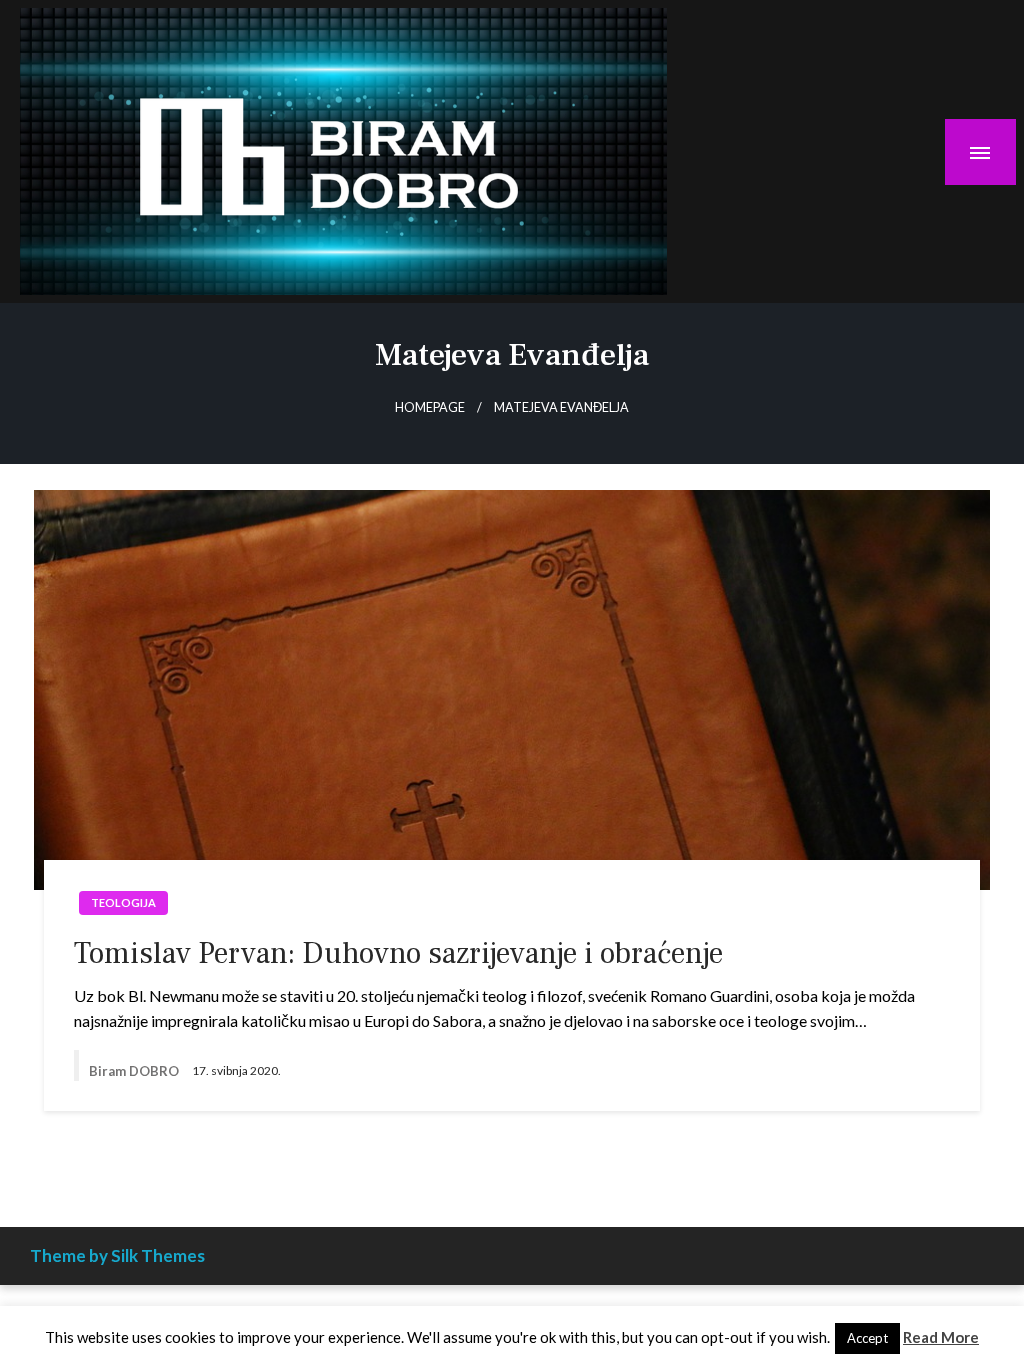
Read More (941, 1337)
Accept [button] (867, 1338)
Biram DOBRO (135, 1071)
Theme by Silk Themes (117, 1255)
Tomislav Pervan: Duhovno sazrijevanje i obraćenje (398, 953)
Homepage (430, 407)
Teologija (123, 902)
